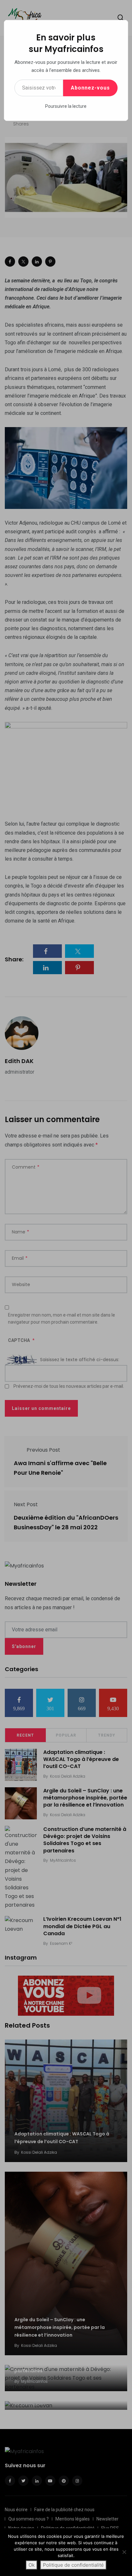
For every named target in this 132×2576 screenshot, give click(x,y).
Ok (32, 2565)
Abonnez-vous (90, 88)
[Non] (124, 2552)
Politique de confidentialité (73, 2565)
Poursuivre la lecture (66, 106)
